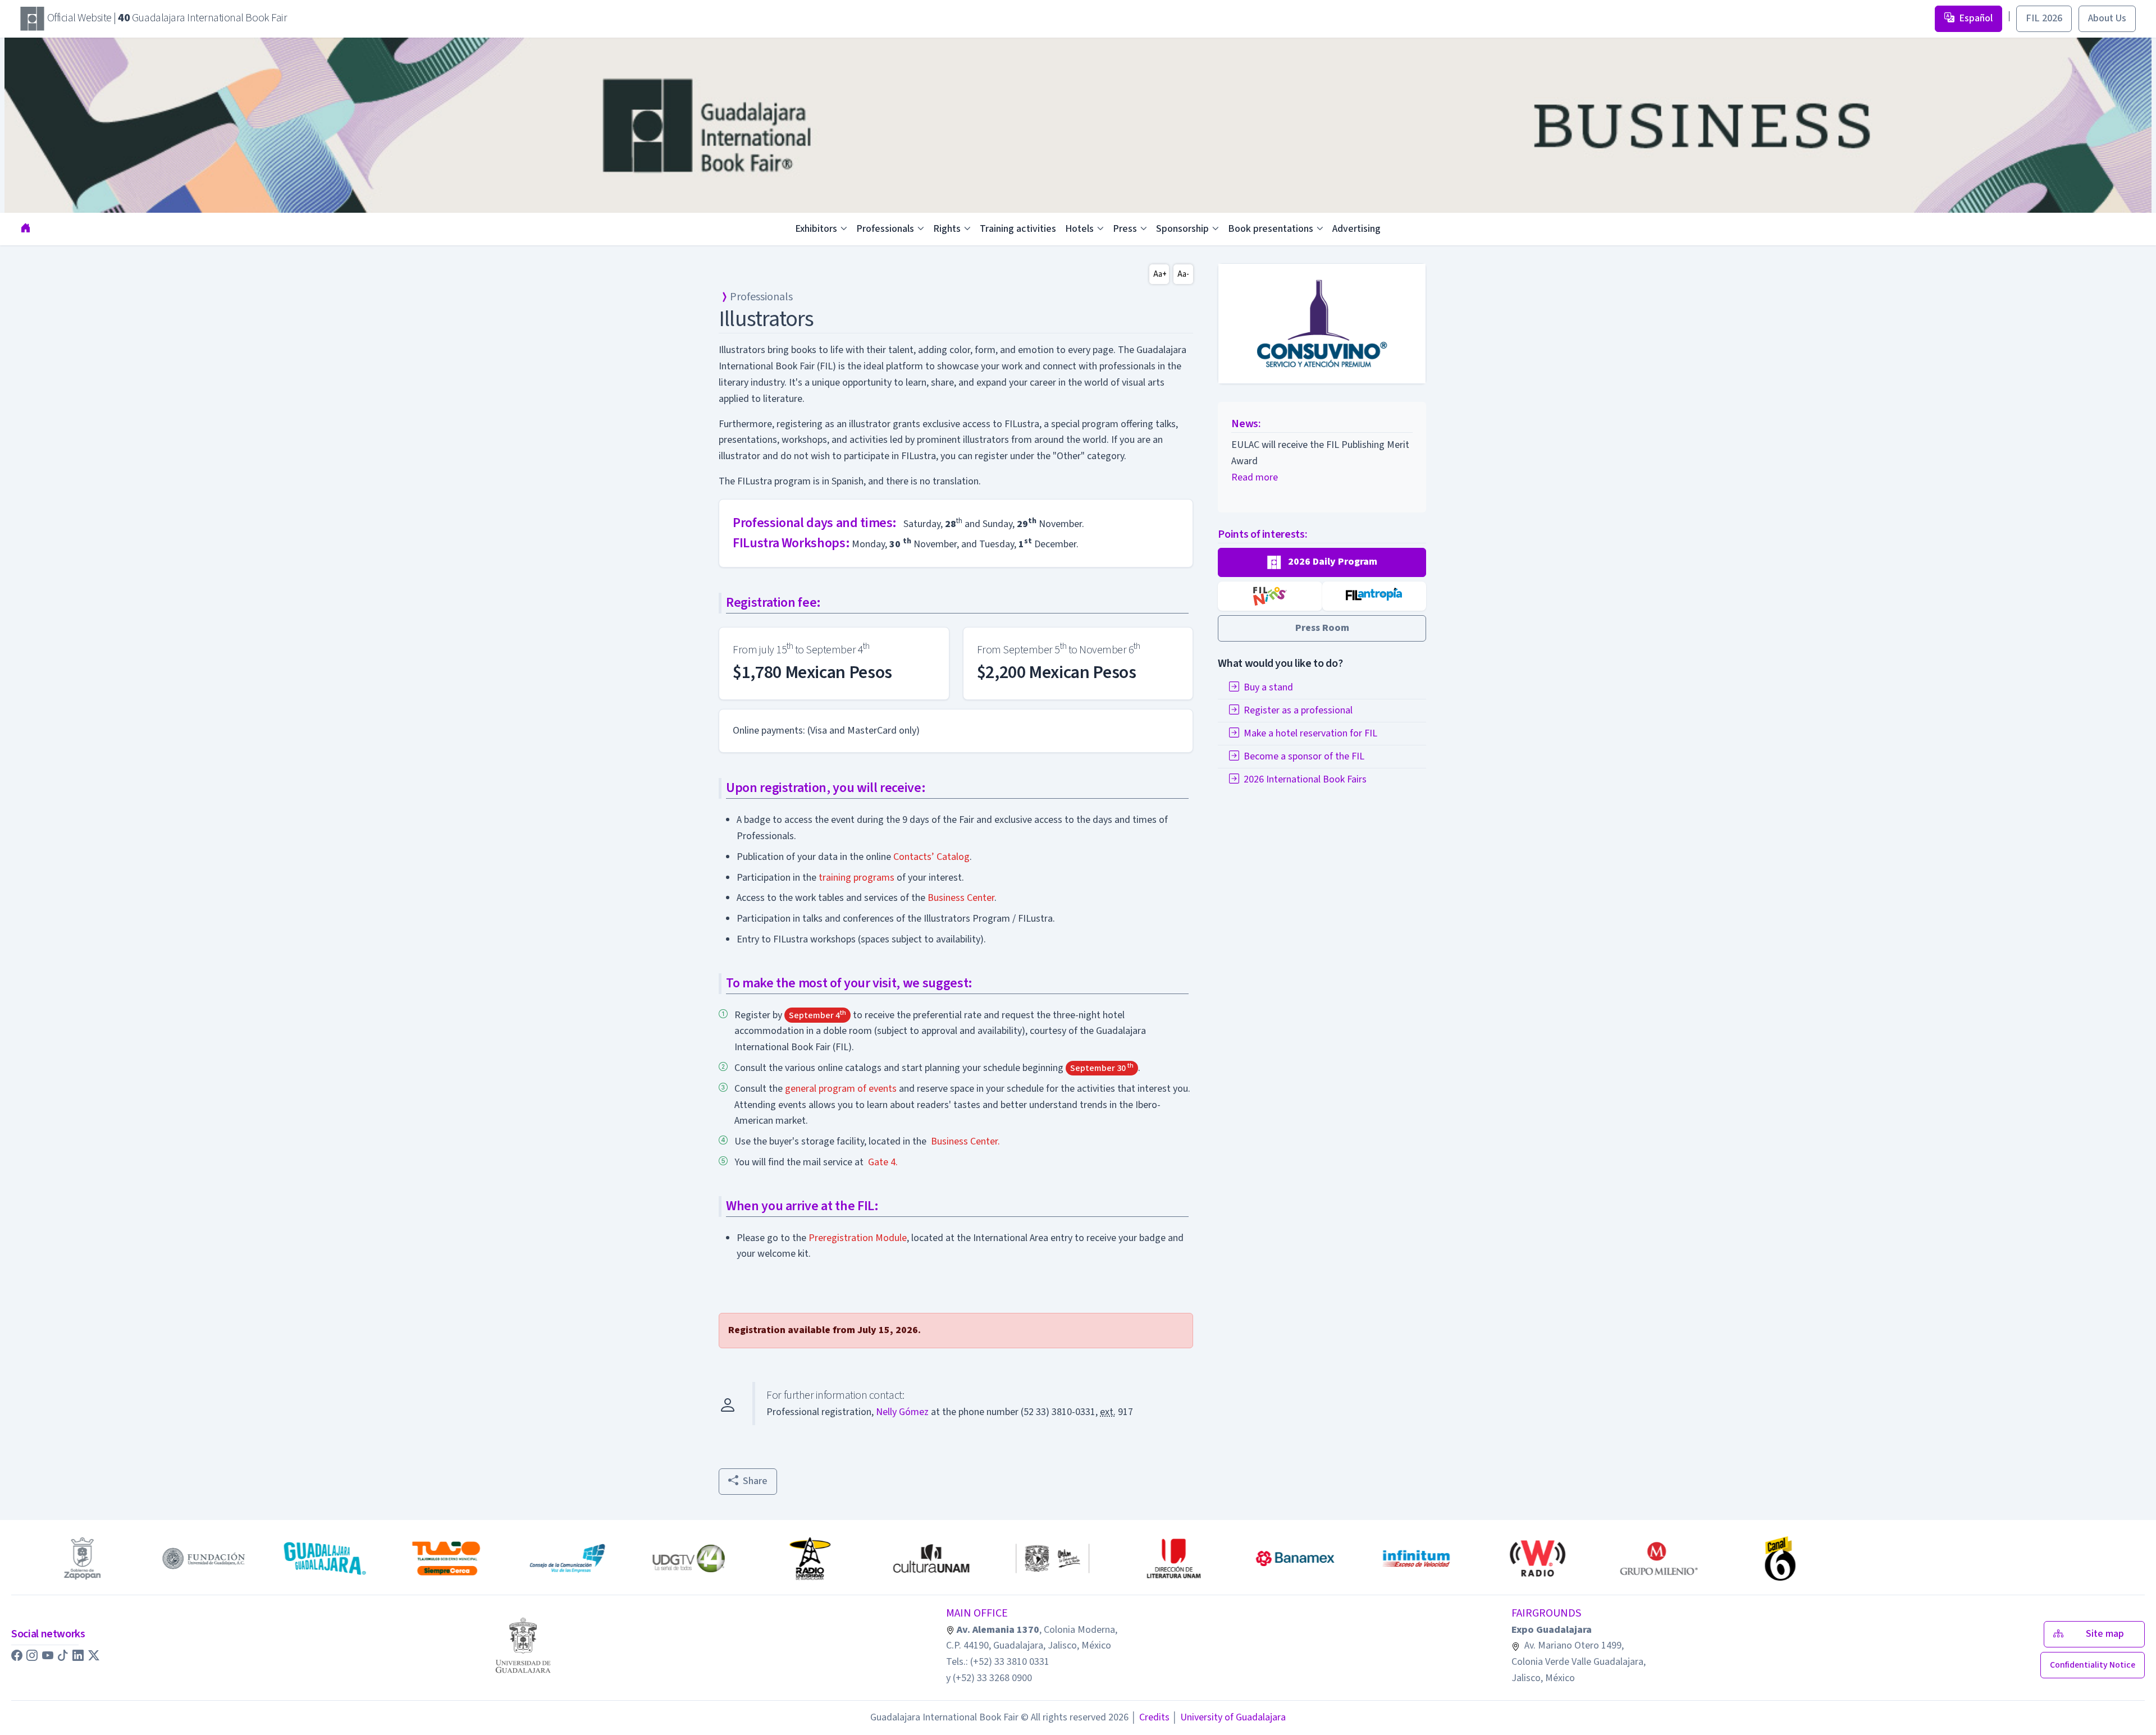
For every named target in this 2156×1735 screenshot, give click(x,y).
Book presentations (1271, 229)
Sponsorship (1182, 229)
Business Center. (965, 1141)
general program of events (841, 1089)
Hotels (1079, 229)
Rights (947, 229)
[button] (1322, 562)
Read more (1255, 477)
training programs (857, 878)
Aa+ (1160, 274)
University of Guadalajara (1229, 1717)
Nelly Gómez (902, 1412)
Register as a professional (1298, 710)
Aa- (1183, 274)
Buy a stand (1268, 687)
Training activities (1018, 229)
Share (755, 1481)
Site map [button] (2108, 1634)
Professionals (885, 229)
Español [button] (1976, 18)
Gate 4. (883, 1162)
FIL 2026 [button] (2044, 18)
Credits (1150, 1717)
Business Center (961, 898)
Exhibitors (816, 229)
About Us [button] (2107, 18)
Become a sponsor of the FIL (1304, 756)
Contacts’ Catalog (931, 857)
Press (1125, 229)
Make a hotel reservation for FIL (1310, 733)
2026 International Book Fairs (1305, 779)
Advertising (1356, 229)
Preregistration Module (858, 1238)
